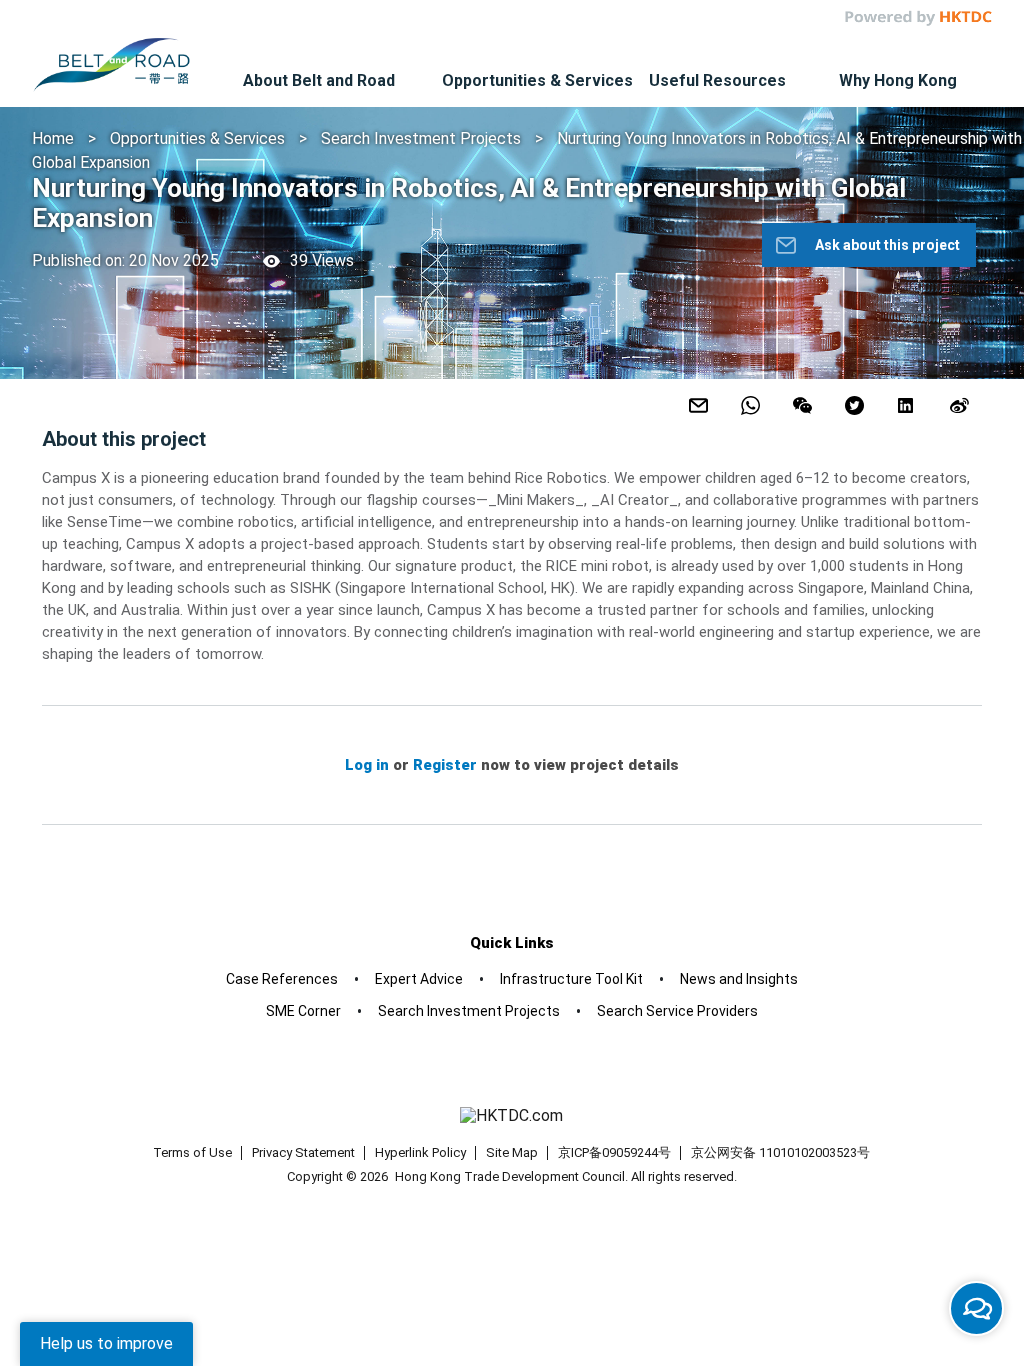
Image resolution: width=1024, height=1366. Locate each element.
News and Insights (739, 979)
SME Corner (303, 1011)
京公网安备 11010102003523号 (780, 1152)
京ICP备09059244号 (614, 1152)
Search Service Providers (677, 1011)
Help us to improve (106, 1343)
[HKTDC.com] (512, 1116)
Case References (282, 979)
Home (53, 138)
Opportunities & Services (197, 138)
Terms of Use (192, 1152)
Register (445, 765)
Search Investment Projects (423, 138)
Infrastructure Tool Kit (571, 979)
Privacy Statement (303, 1152)
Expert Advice (419, 979)
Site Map (512, 1152)
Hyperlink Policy (420, 1152)
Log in (367, 765)
